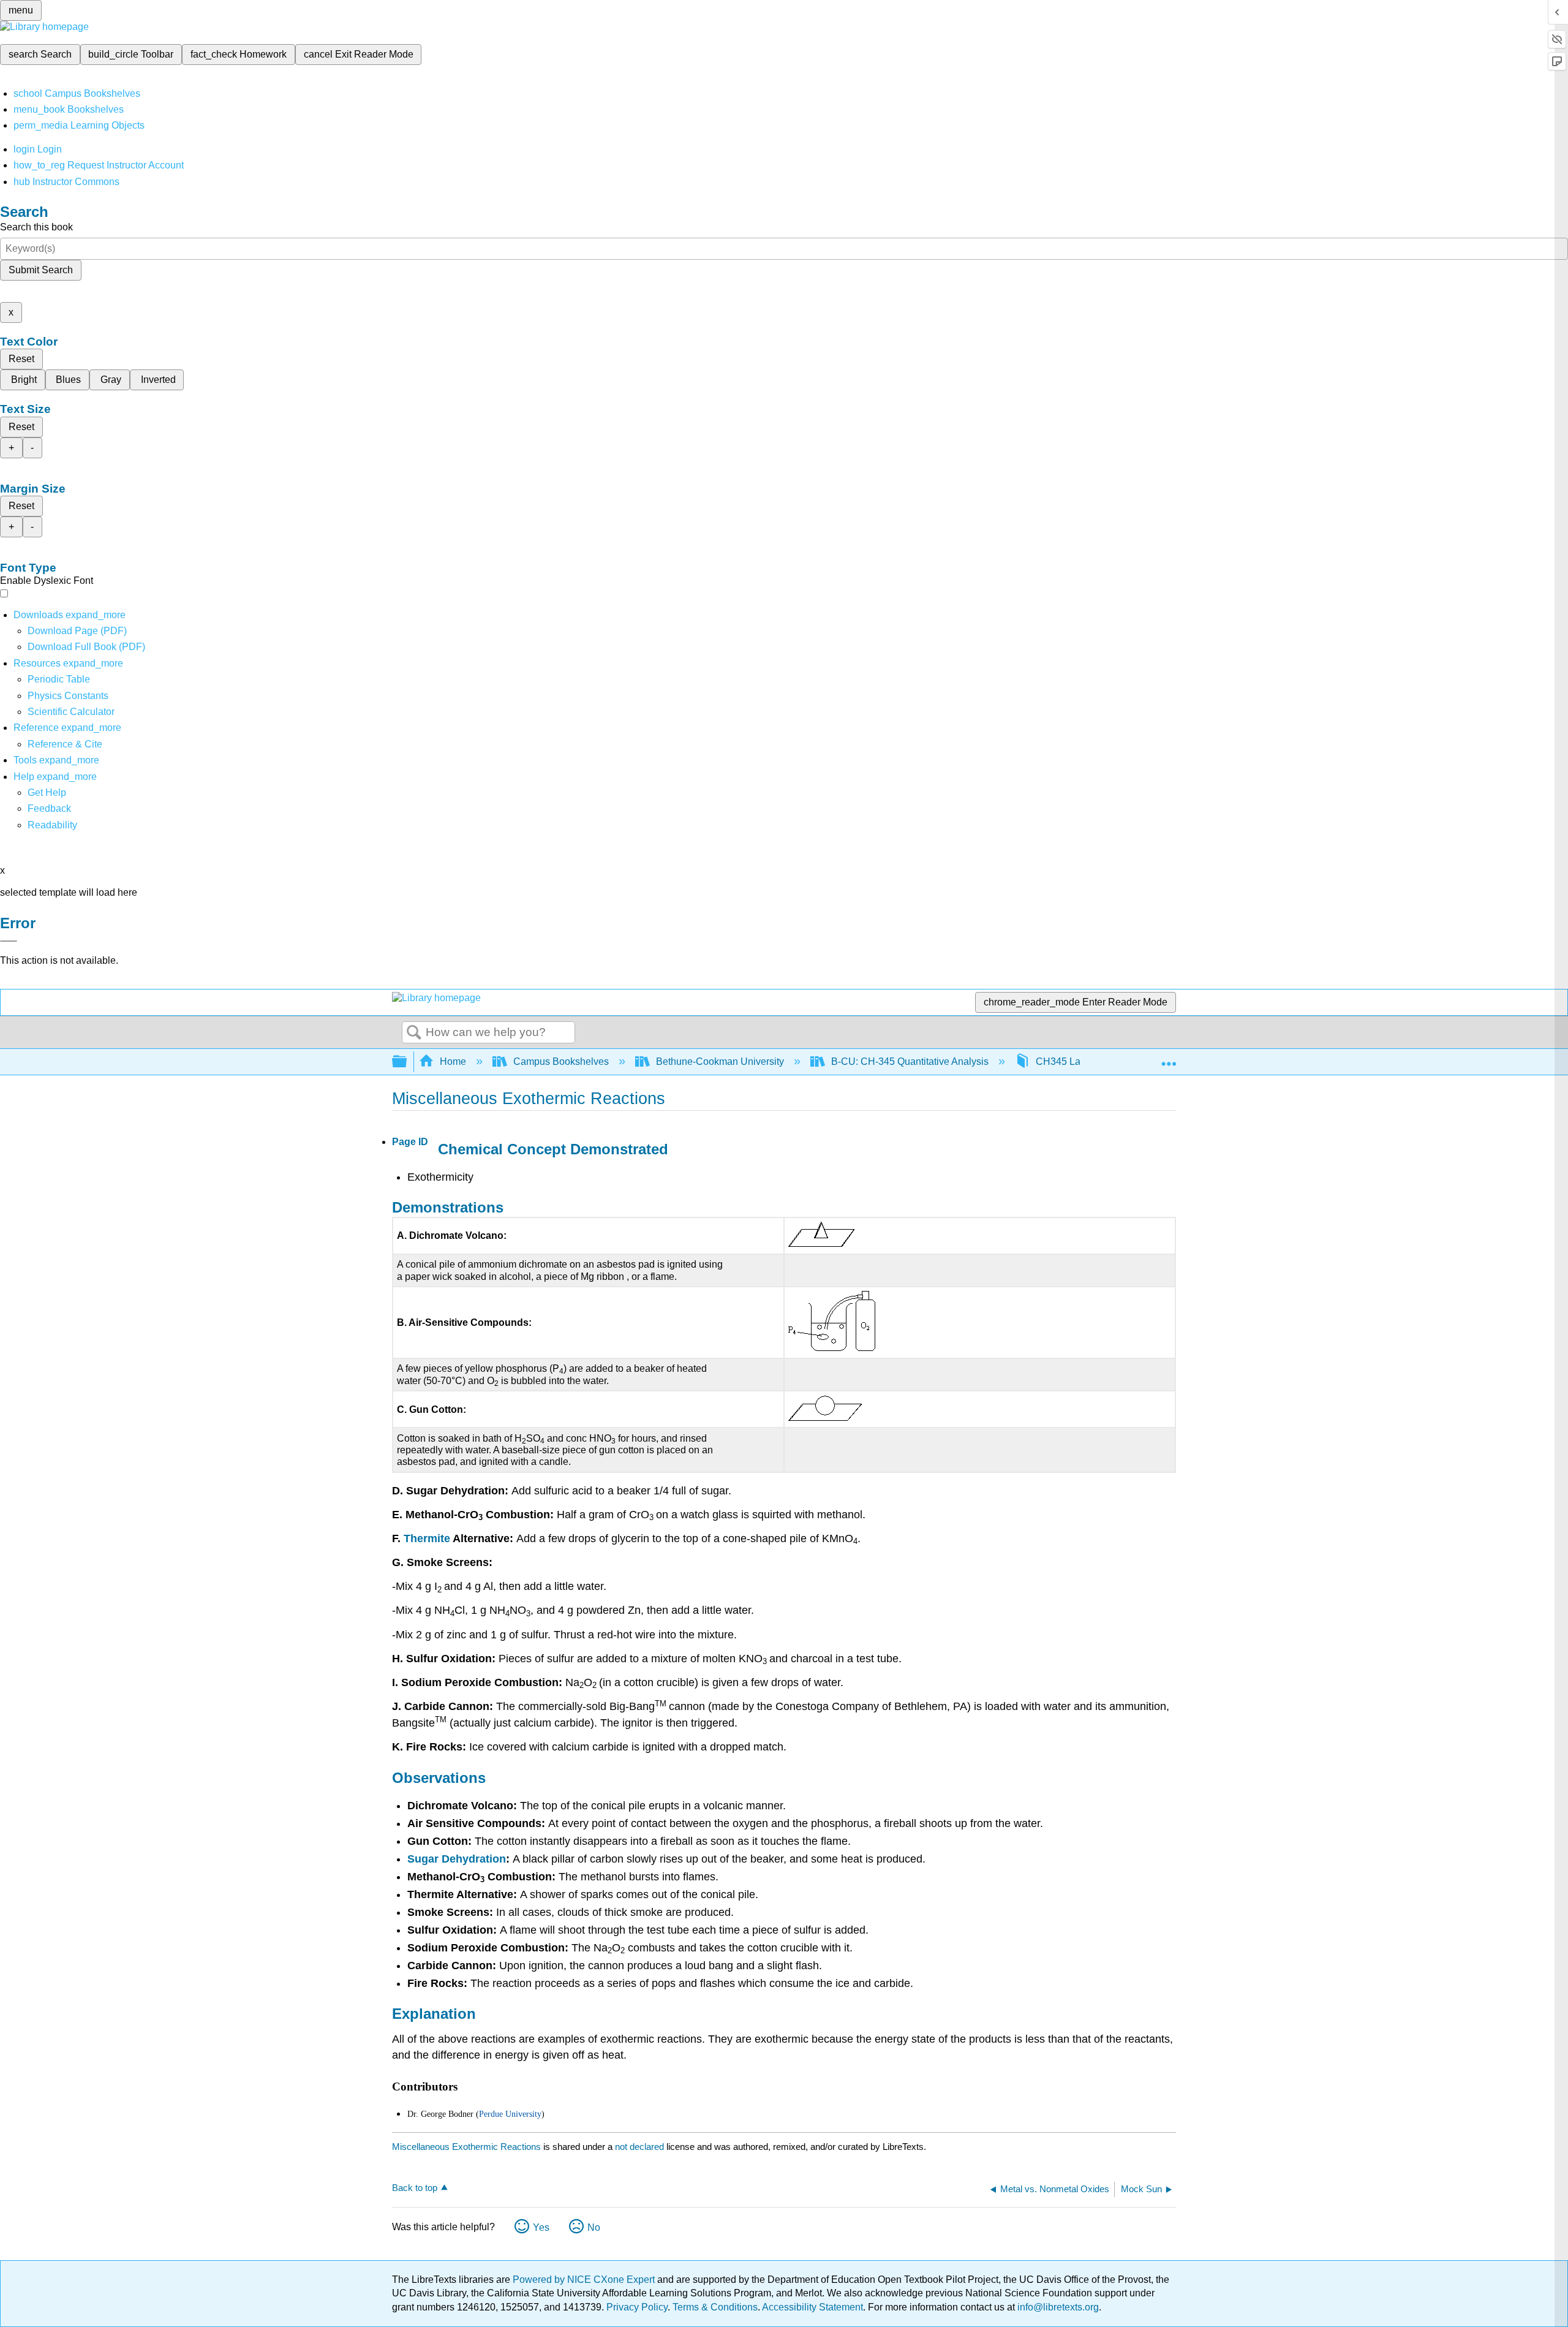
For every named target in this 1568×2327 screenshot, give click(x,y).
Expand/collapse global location (1169, 1058)
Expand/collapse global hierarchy (407, 1062)
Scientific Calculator (71, 712)
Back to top (415, 2188)
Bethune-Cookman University (720, 1061)
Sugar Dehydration (457, 1859)
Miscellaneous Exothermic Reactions (466, 2147)
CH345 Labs (1063, 1061)
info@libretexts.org (1057, 2307)
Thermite (427, 1538)
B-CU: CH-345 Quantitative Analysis (910, 1061)
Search (414, 1033)
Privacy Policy (637, 2307)
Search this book (36, 227)
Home (453, 1061)
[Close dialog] (9, 941)
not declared (641, 2147)
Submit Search (41, 270)
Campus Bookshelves (561, 1061)
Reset (21, 359)
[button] (49, 808)
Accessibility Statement (812, 2307)
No (594, 2227)
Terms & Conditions (715, 2307)
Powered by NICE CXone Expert (585, 2280)
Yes (541, 2227)
